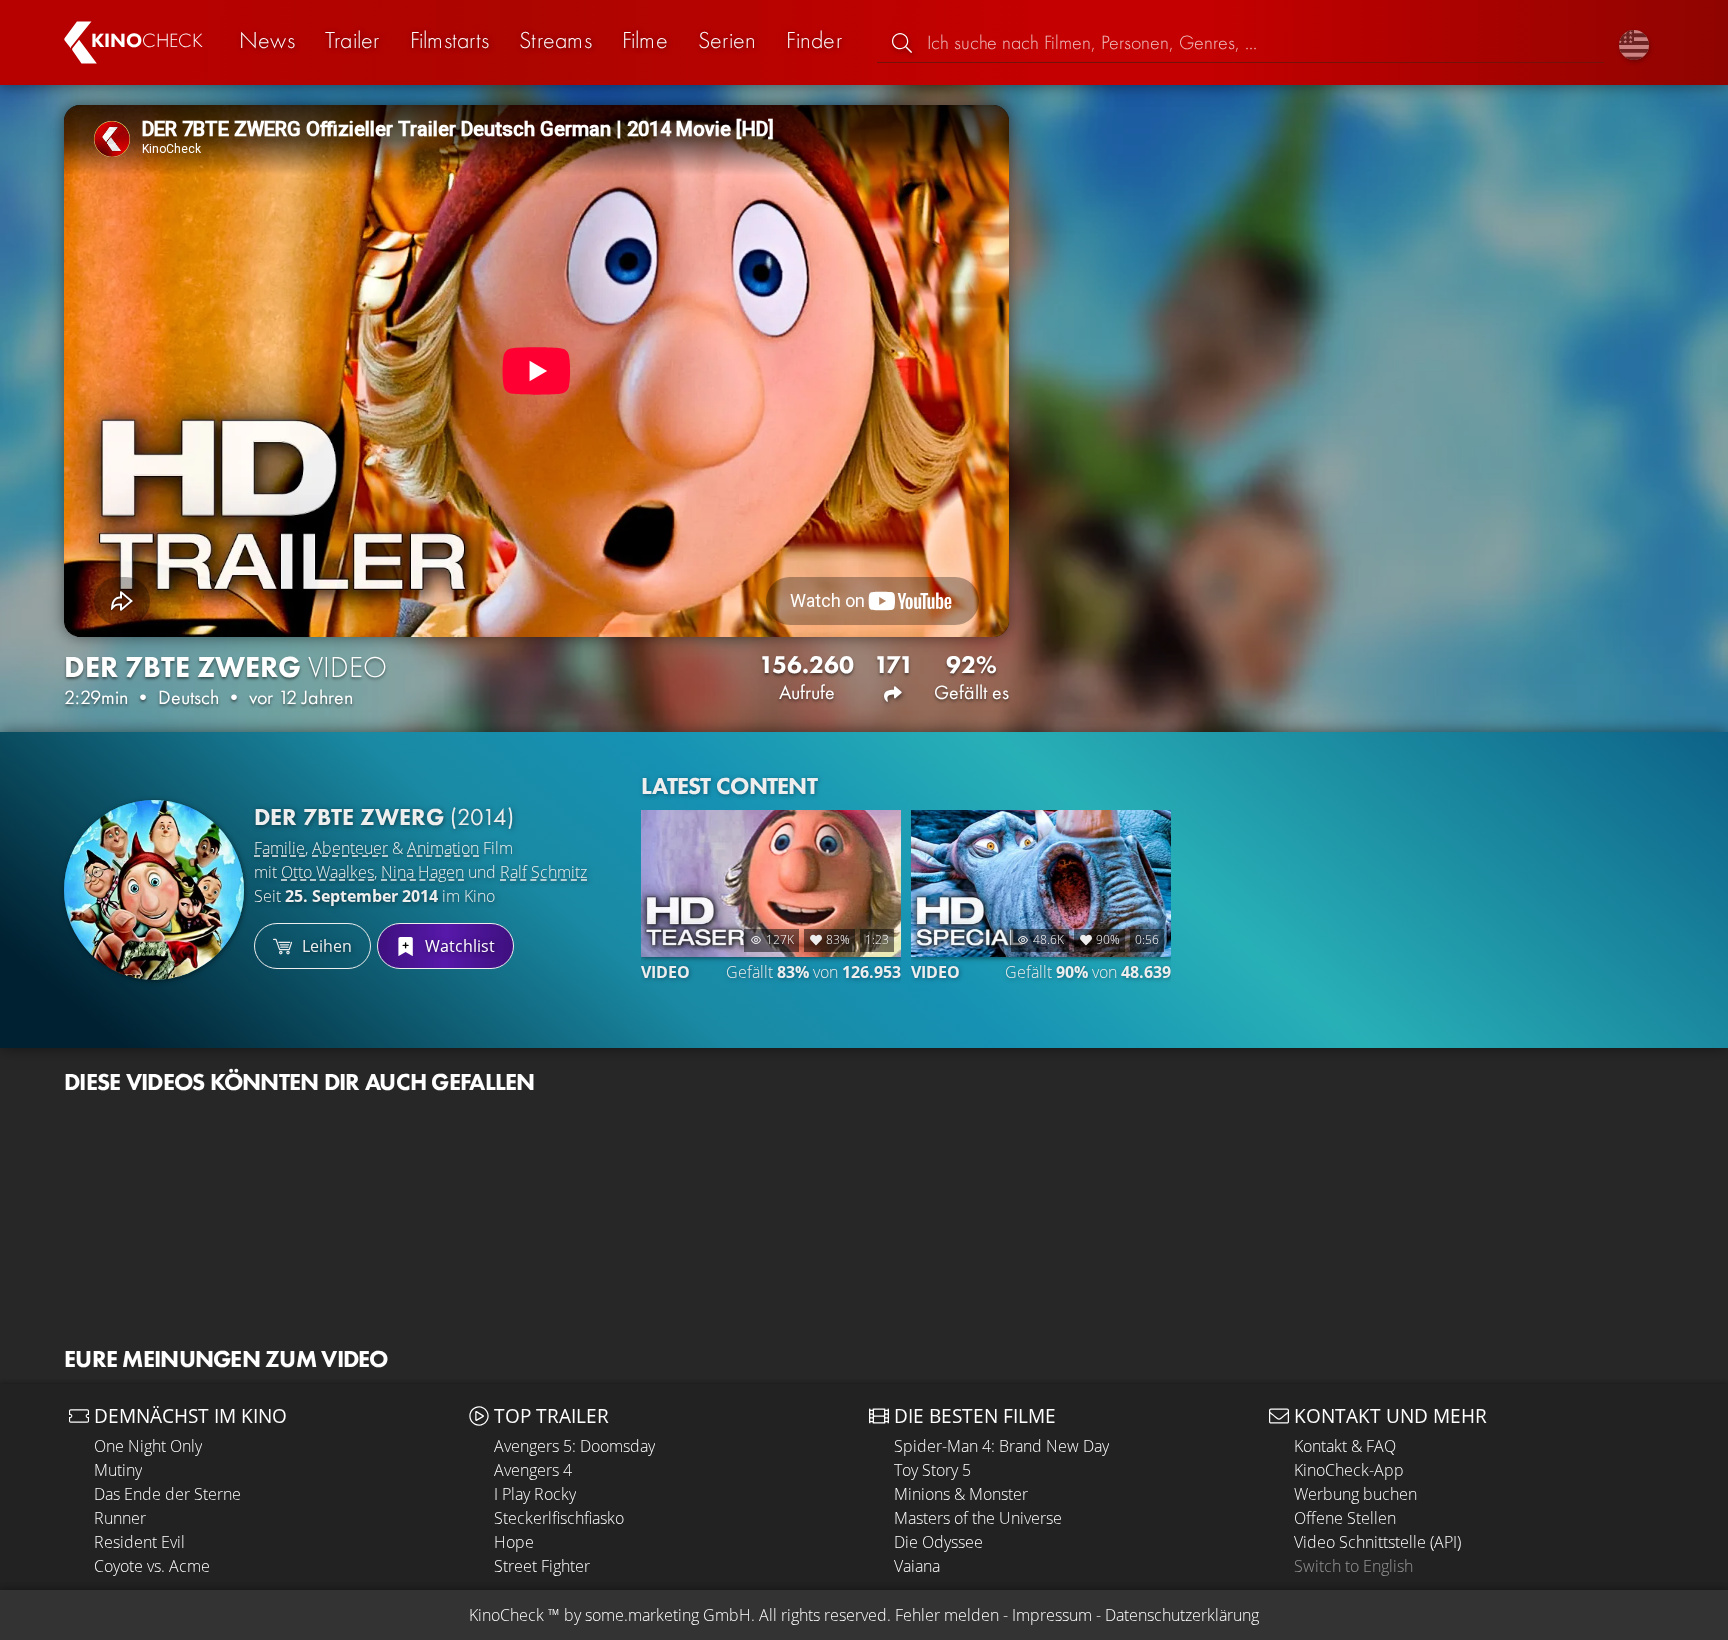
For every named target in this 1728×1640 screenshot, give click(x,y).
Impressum (1052, 1615)
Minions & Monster (961, 1494)
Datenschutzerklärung (1182, 1615)
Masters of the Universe (978, 1518)
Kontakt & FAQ (1345, 1446)
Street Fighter (542, 1566)
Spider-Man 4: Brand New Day (1001, 1446)
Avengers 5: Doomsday (574, 1446)
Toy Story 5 (932, 1470)
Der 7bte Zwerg (384, 816)
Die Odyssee (938, 1542)
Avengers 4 (533, 1470)
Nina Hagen (422, 872)
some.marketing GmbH (668, 1615)
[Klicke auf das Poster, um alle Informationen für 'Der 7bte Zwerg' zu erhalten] (154, 890)
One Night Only (148, 1446)
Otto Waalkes (327, 872)
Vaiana (917, 1566)
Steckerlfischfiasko (559, 1518)
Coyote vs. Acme (152, 1566)
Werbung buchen (1355, 1494)
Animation (443, 848)
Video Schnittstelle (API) (1377, 1542)
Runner (120, 1518)
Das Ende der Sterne (167, 1494)
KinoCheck (506, 1615)
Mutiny (118, 1470)
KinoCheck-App (1349, 1470)
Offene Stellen (1345, 1518)
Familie (279, 848)
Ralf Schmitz (543, 872)
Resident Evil (139, 1542)
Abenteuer (350, 848)
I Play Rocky (535, 1494)
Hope (514, 1542)
